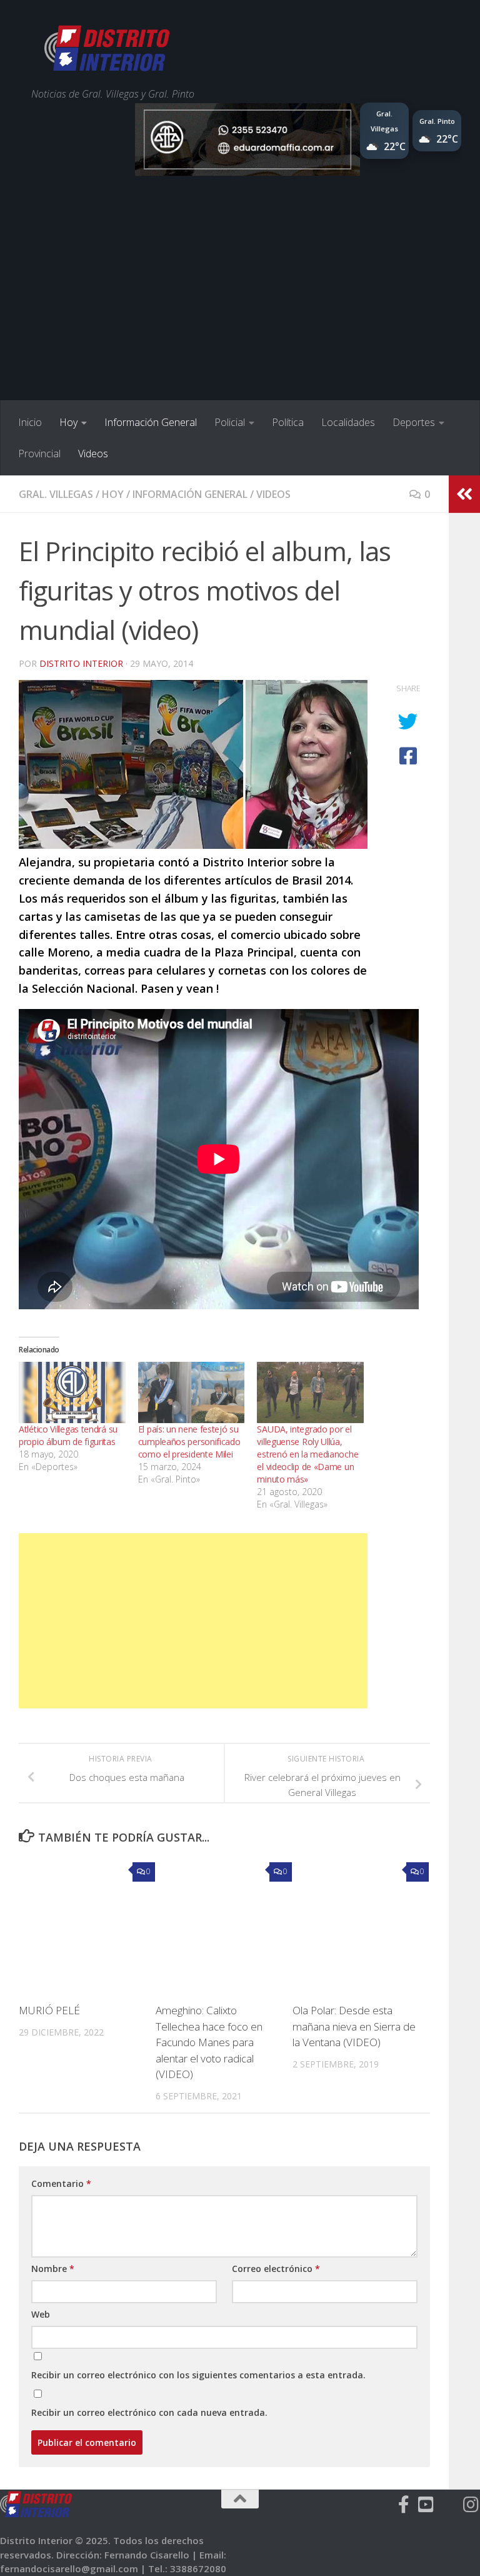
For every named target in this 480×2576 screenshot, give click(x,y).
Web (41, 2314)
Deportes (414, 422)
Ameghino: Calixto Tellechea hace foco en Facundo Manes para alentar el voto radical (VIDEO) (209, 2042)
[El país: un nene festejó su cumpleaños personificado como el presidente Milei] (192, 1392)
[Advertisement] (240, 307)
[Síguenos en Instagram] (471, 2505)
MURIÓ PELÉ (49, 2010)
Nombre (53, 2269)
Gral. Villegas (56, 494)
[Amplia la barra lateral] (464, 494)
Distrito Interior (81, 663)
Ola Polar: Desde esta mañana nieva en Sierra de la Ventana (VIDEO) (354, 2026)
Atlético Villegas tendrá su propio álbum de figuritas (68, 1435)
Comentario (61, 2183)
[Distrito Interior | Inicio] (107, 50)
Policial (230, 422)
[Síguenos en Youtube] (426, 2505)
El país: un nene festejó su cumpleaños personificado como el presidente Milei (189, 1442)
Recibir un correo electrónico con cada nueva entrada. (149, 2412)
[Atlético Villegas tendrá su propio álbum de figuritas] (72, 1392)
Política (288, 422)
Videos (93, 454)
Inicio (30, 422)
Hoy (68, 422)
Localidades (348, 422)
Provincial (39, 454)
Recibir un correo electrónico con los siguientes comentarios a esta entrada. (198, 2375)
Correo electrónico (276, 2269)
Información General (151, 422)
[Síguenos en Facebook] (404, 2505)
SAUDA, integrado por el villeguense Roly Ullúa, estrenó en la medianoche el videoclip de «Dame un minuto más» (307, 1454)
